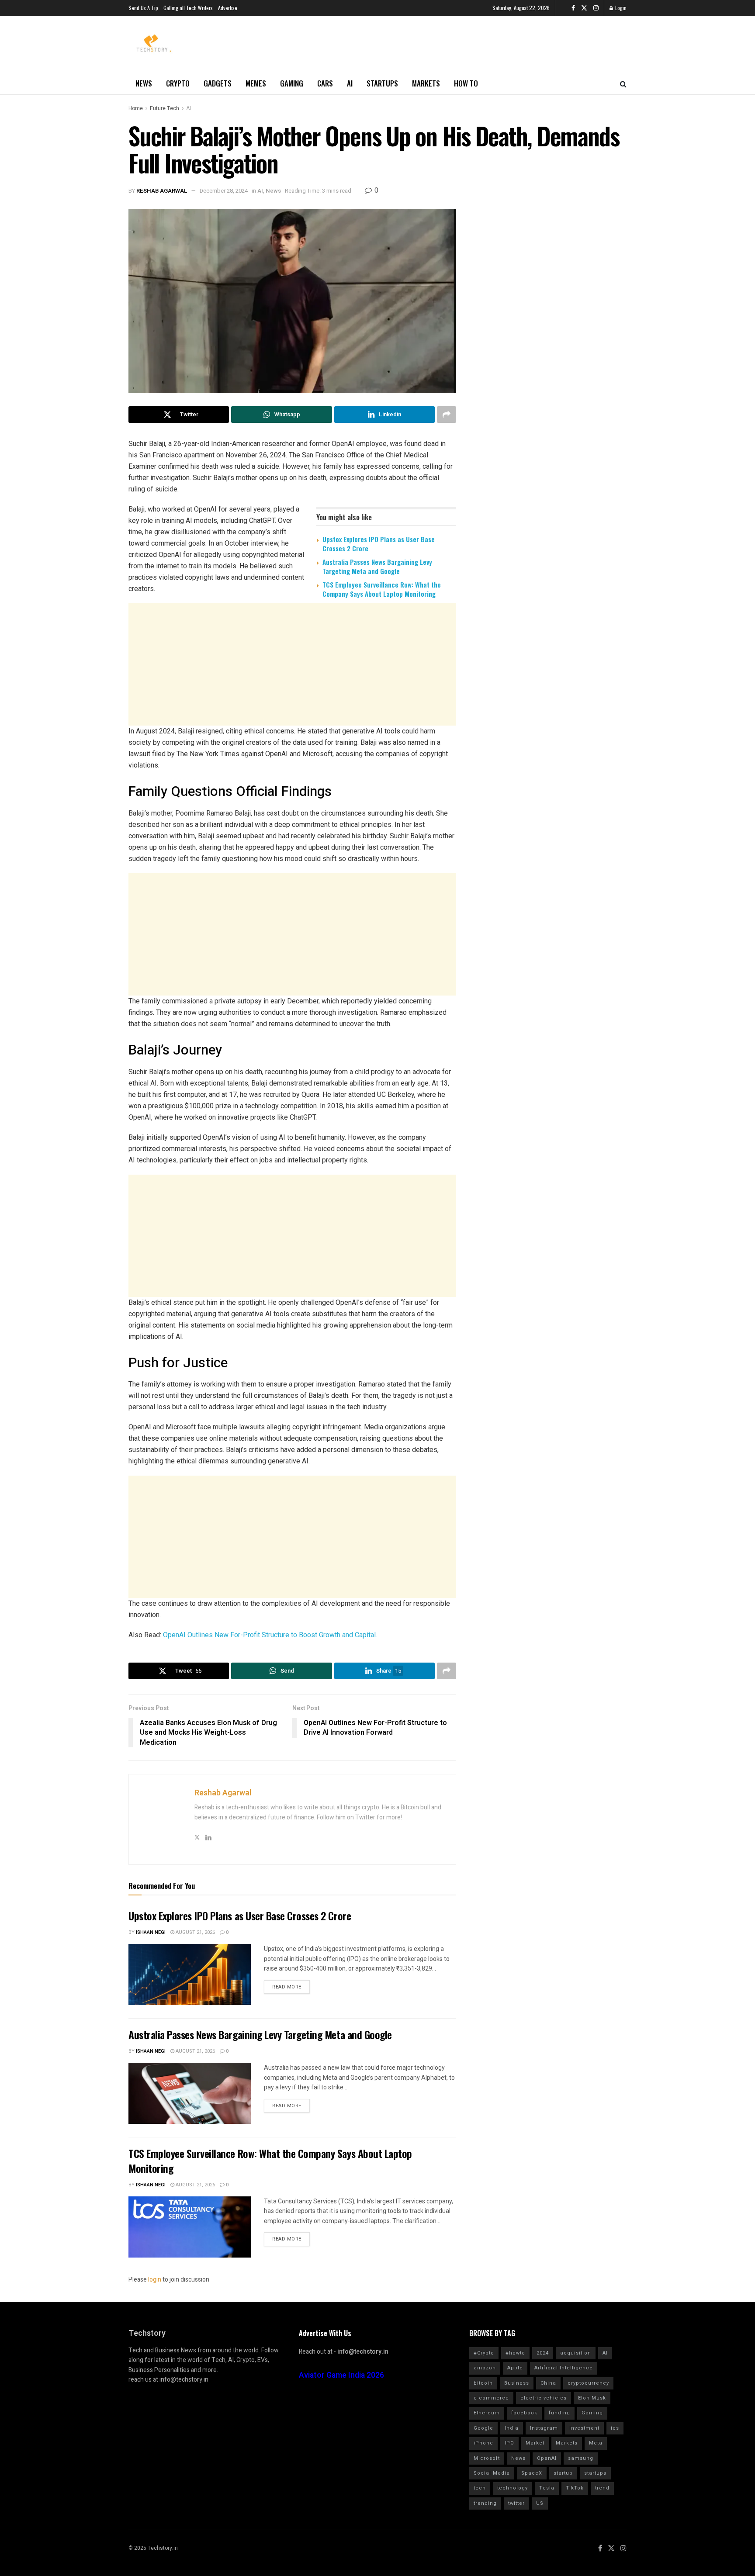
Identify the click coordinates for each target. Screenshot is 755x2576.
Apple (515, 2368)
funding (559, 2413)
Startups (382, 83)
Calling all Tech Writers (188, 8)
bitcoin (483, 2383)
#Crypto (484, 2353)
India (512, 2428)
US (540, 2503)
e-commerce (491, 2398)
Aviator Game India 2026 (341, 2375)
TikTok (575, 2488)
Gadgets (218, 83)
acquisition (576, 2353)
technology (513, 2488)
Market (535, 2443)
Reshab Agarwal (162, 191)
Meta (596, 2443)
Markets (426, 83)
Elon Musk (592, 2398)
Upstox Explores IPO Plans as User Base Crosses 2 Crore (379, 544)
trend (602, 2488)
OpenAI (547, 2458)
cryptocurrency (588, 2383)
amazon (485, 2368)
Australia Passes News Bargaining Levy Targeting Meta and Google (377, 566)
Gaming (292, 83)
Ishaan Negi (151, 1932)
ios (615, 2428)
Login (620, 8)
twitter (516, 2503)
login (155, 2280)
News (144, 83)
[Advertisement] (292, 673)
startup (563, 2473)
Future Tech (165, 108)
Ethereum (487, 2413)
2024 (543, 2353)
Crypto (178, 83)
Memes (256, 83)
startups (595, 2473)
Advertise (228, 8)
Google (483, 2428)
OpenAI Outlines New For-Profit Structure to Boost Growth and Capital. (270, 1635)
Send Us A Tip (143, 8)
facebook (524, 2413)
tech (480, 2488)
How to (466, 83)
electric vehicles (544, 2398)
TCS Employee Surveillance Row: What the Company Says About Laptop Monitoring (382, 589)
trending (485, 2503)
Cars (325, 83)
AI (350, 83)
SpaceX (532, 2473)
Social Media (492, 2473)
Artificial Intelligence (564, 2368)
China (548, 2383)
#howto (515, 2353)
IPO (509, 2443)
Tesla (547, 2488)
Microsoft (487, 2458)
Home (136, 108)
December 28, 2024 (224, 191)
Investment (584, 2428)
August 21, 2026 (195, 1932)
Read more (287, 1987)
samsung (581, 2458)
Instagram (544, 2428)
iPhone (483, 2443)
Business (517, 2383)
